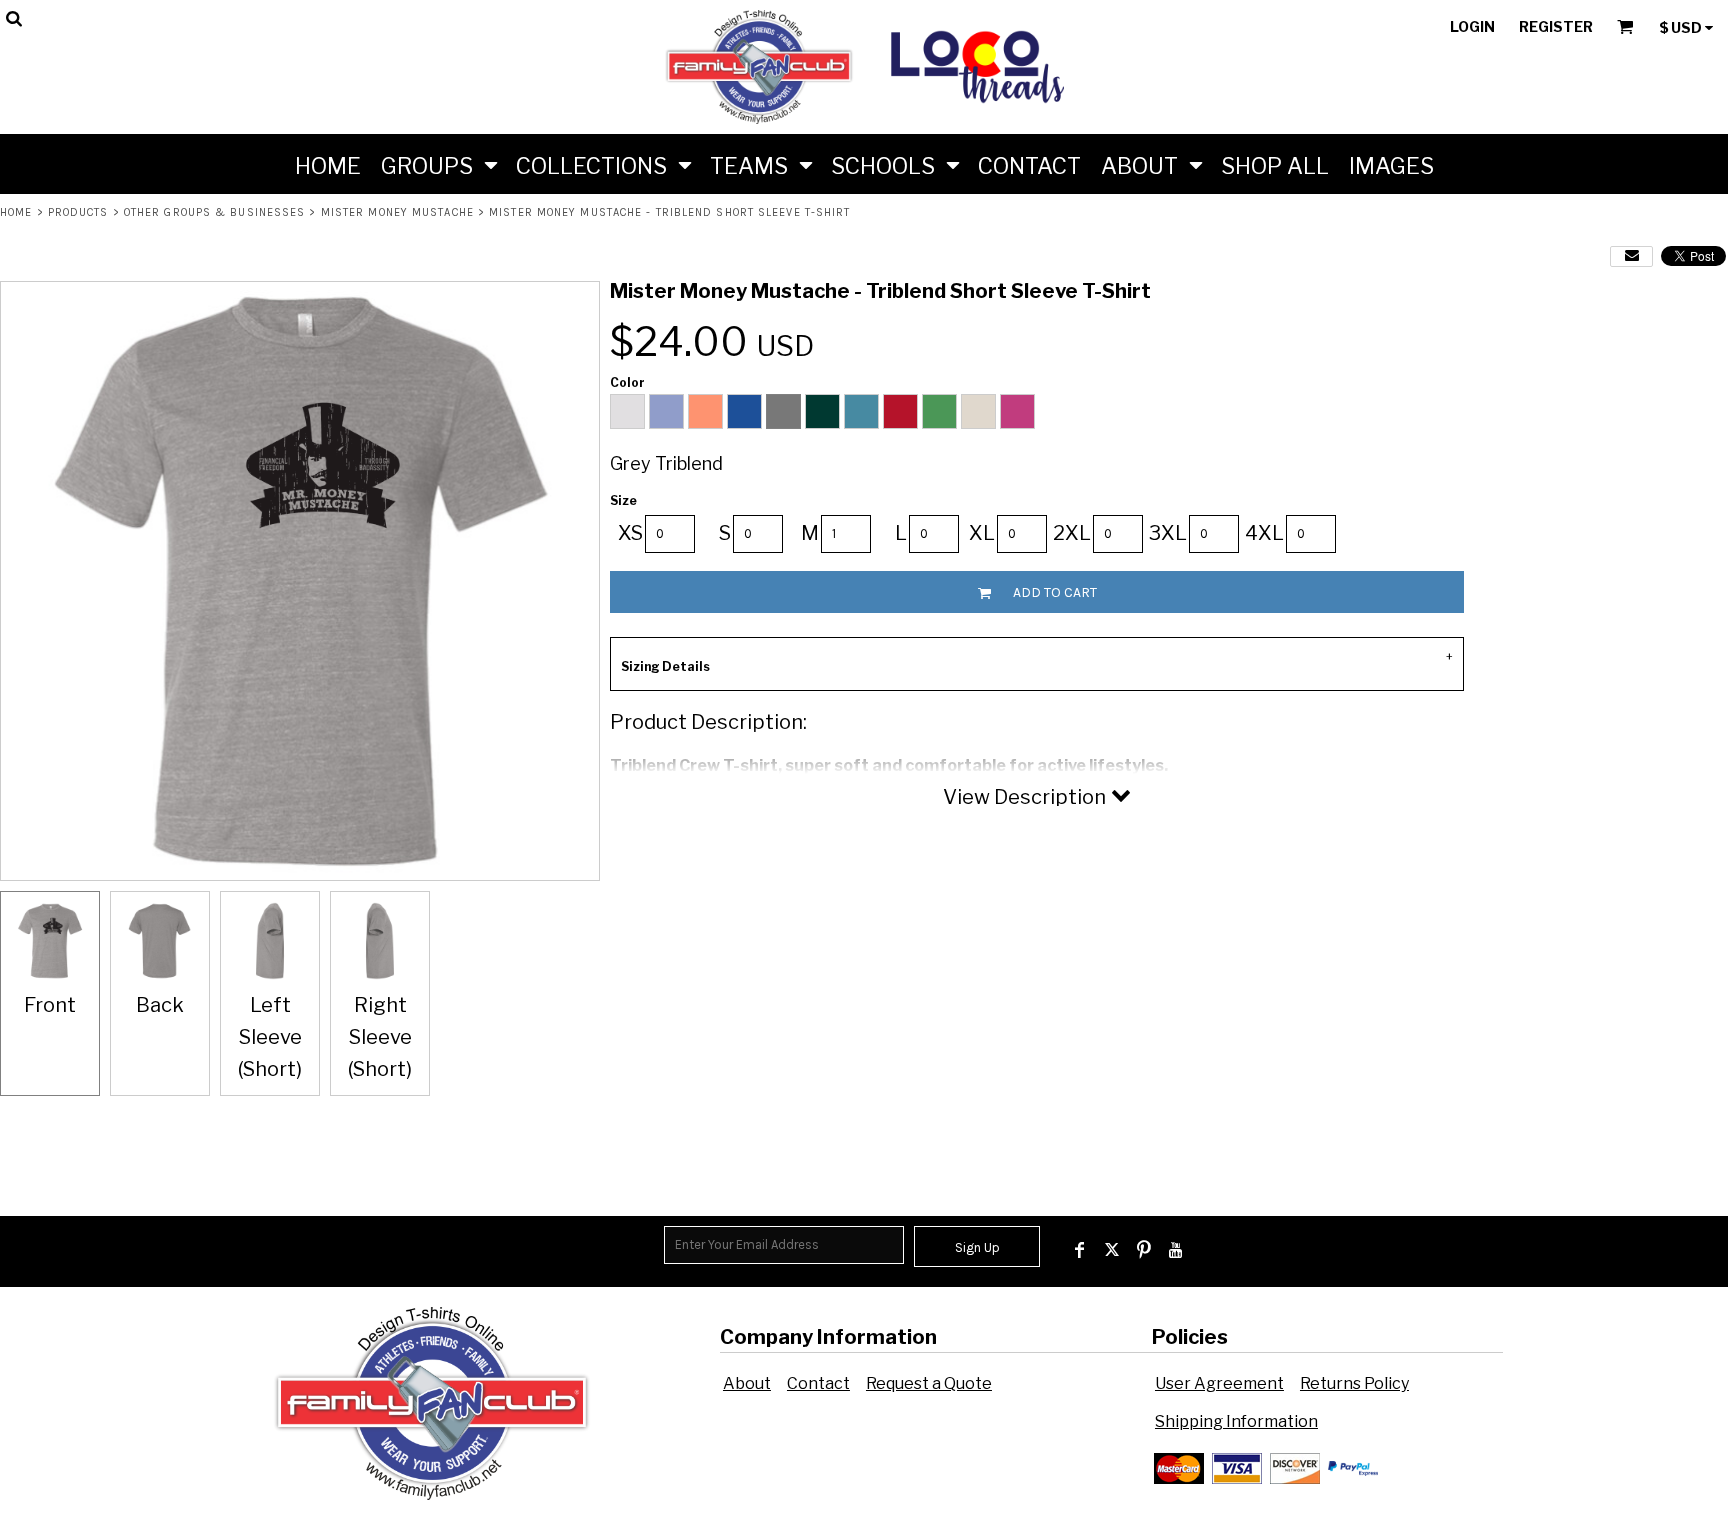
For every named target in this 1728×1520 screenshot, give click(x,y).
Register (1556, 26)
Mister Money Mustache (397, 212)
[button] (438, 164)
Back (160, 1005)
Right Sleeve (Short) (380, 1037)
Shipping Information (1236, 1421)
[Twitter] (1112, 1250)
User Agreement (1219, 1383)
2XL (1072, 533)
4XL (1264, 533)
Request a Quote (929, 1383)
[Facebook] (1080, 1250)
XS (630, 533)
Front (50, 1005)
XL (982, 533)
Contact (818, 1383)
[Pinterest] (1144, 1250)
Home (16, 212)
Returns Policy (1354, 1383)
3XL (1168, 533)
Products (78, 212)
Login (1472, 26)
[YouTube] (1176, 1250)
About (747, 1383)
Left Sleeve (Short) (270, 1037)
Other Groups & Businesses (215, 212)
